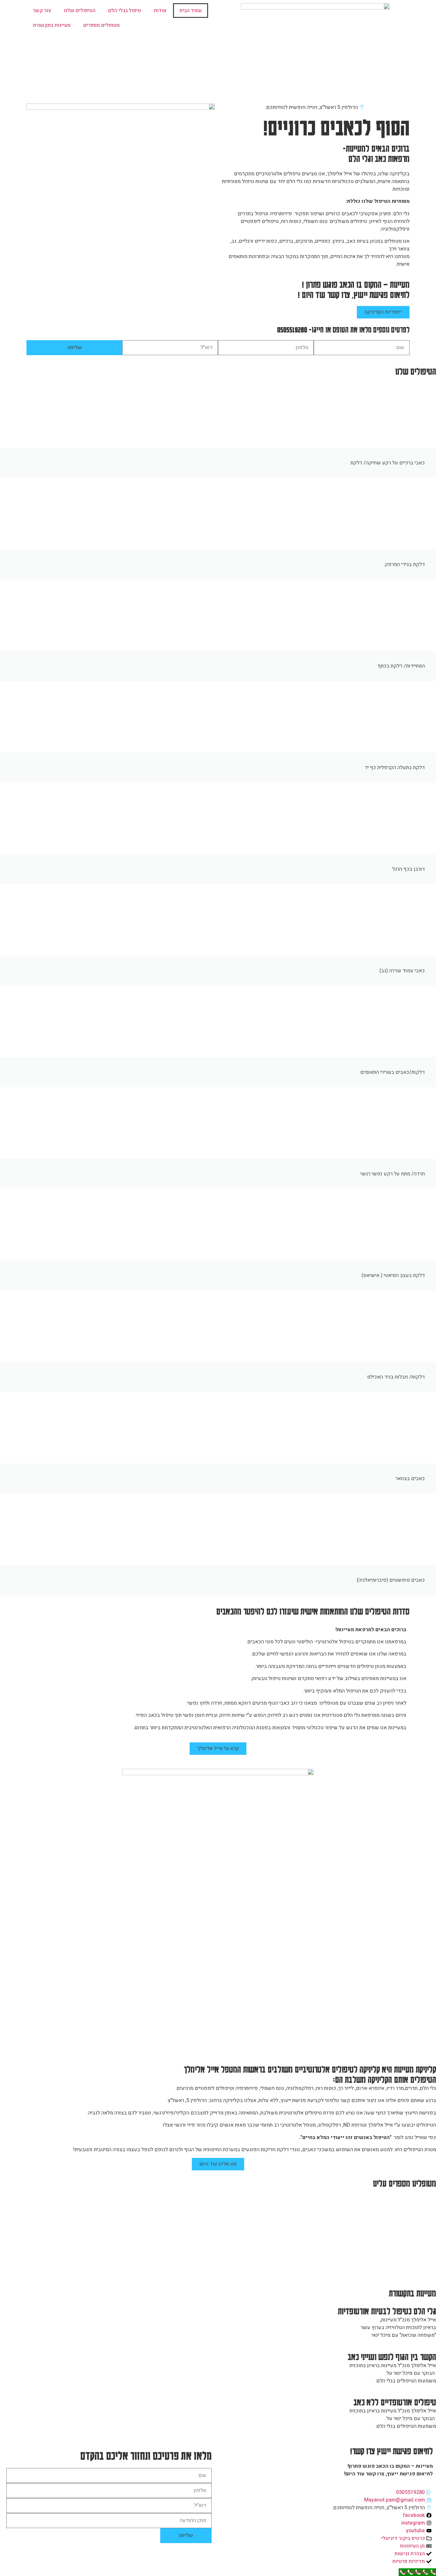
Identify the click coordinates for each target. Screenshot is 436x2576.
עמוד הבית (191, 11)
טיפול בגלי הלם (125, 11)
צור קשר (42, 11)
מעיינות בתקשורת (52, 25)
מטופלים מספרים (101, 25)
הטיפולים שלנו (80, 11)
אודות (160, 11)
